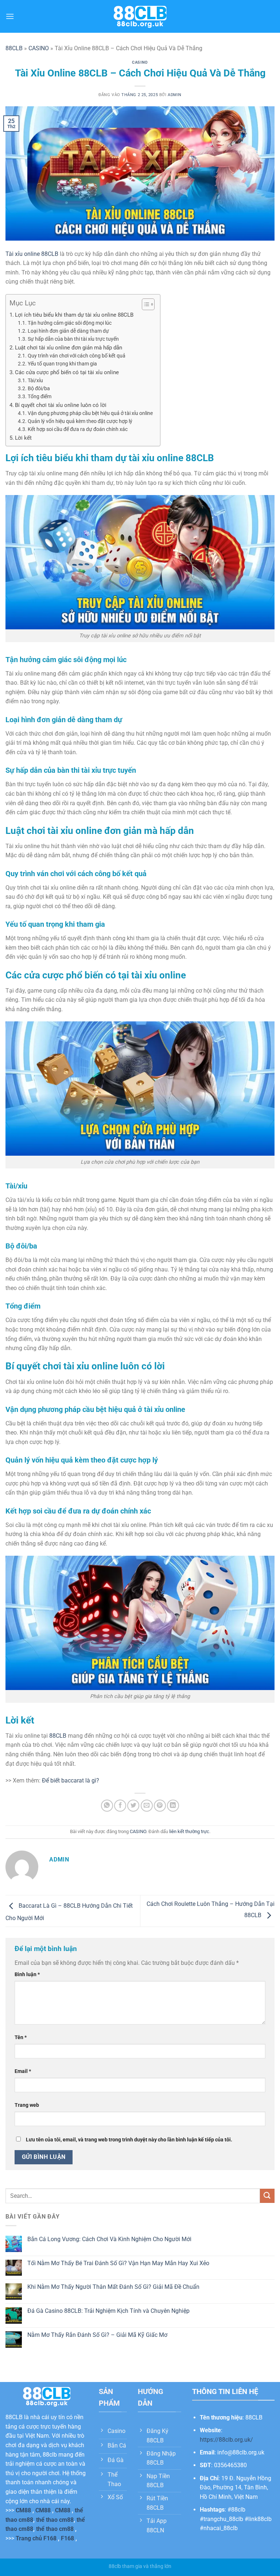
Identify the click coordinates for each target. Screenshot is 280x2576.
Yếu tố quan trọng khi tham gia (62, 364)
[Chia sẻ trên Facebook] (120, 1806)
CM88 (23, 2510)
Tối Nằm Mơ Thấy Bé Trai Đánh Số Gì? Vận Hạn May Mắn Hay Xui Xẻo (118, 2263)
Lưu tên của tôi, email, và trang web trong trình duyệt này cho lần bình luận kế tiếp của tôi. (129, 2140)
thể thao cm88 (55, 2520)
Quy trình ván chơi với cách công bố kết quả (77, 356)
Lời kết (23, 438)
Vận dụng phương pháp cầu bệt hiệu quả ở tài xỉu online (90, 413)
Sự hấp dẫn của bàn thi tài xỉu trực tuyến (73, 339)
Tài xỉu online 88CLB (32, 254)
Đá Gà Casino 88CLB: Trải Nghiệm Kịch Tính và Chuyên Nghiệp (108, 2311)
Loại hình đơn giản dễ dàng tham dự (68, 331)
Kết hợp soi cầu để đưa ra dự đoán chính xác (78, 429)
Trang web (27, 2105)
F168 (67, 2538)
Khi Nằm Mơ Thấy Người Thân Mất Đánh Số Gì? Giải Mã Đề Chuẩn (113, 2287)
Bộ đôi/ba (39, 388)
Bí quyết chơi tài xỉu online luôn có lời (61, 405)
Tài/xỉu (35, 380)
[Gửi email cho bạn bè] (147, 1806)
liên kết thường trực (189, 1831)
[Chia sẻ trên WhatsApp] (107, 1806)
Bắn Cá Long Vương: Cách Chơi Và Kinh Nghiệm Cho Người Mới (109, 2239)
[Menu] (10, 16)
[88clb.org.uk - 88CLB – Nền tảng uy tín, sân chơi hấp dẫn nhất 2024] (140, 17)
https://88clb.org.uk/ (226, 2440)
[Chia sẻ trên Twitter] (133, 1806)
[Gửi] (267, 2196)
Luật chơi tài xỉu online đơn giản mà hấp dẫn (69, 348)
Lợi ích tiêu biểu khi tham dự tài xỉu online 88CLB (74, 315)
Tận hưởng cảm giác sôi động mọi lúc (70, 323)
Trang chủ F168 (36, 2538)
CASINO (39, 48)
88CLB (14, 48)
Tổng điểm (40, 396)
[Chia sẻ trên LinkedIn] (173, 1806)
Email (23, 2071)
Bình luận (27, 1974)
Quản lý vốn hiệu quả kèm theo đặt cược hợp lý (80, 421)
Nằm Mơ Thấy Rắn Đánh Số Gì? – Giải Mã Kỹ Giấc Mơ (97, 2335)
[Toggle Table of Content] (145, 304)
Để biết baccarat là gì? (71, 1780)
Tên (21, 2037)
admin (175, 95)
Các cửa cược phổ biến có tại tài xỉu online (67, 372)
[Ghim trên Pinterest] (160, 1806)
